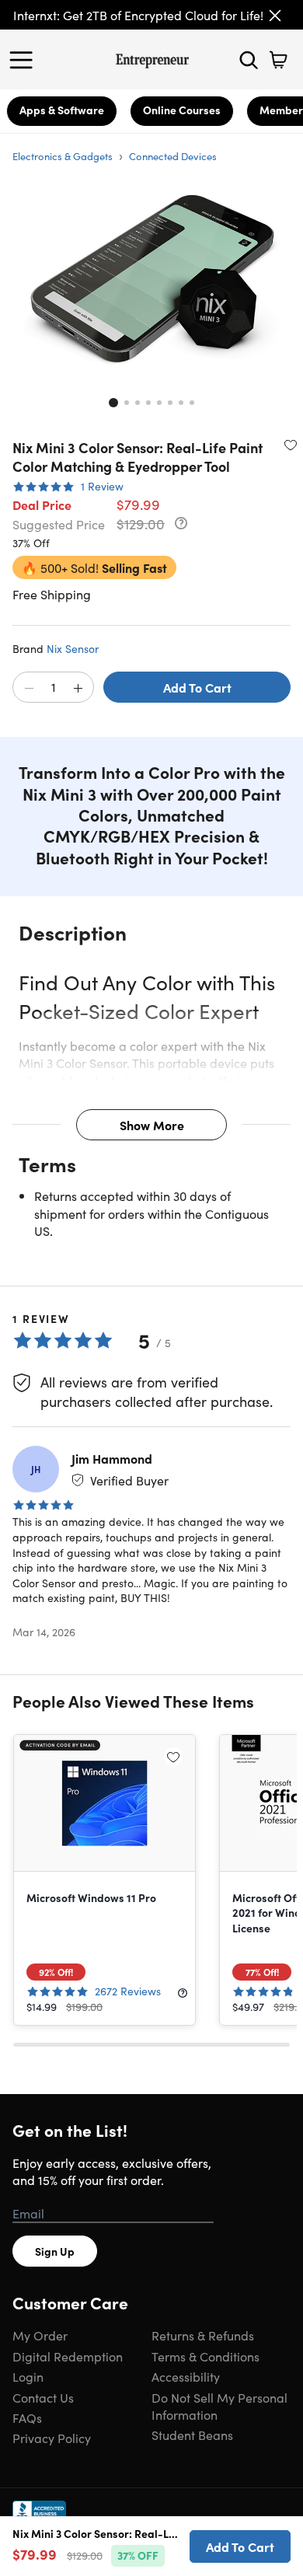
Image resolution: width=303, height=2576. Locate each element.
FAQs (27, 2417)
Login (28, 2376)
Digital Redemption (68, 2356)
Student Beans (192, 2435)
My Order (40, 2335)
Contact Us (43, 2397)
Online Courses (182, 110)
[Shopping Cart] (278, 60)
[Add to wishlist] (291, 445)
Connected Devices (173, 156)
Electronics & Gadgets (63, 156)
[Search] (249, 60)
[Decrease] (29, 688)
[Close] (275, 16)
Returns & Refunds (203, 2335)
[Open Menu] (25, 60)
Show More (152, 1125)
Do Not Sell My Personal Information (219, 2406)
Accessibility (186, 2376)
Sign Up (55, 2251)
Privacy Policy (52, 2438)
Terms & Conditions (205, 2356)
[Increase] (78, 688)
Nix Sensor (73, 648)
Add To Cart (197, 687)
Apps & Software (62, 110)
